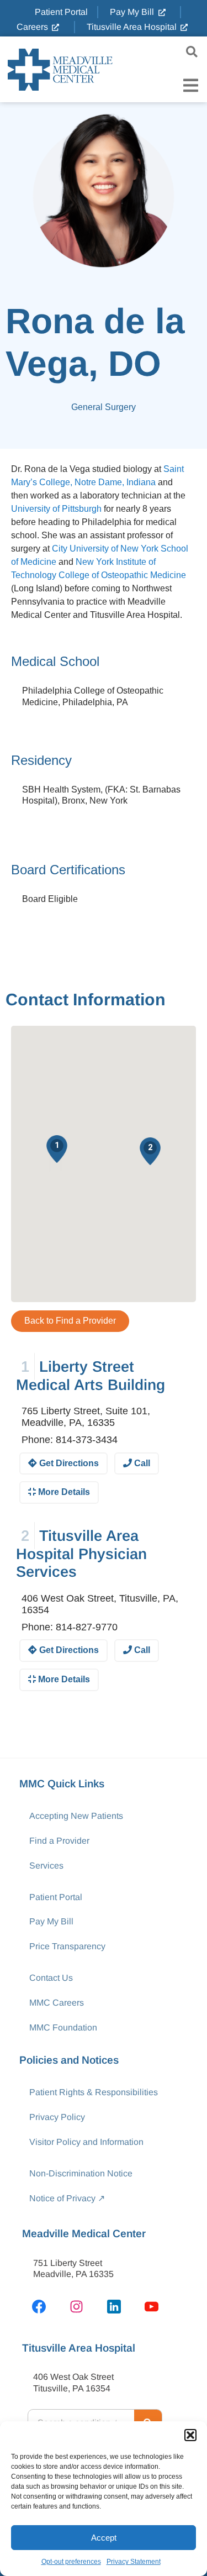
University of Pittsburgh (56, 509)
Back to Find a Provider (70, 1321)
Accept (104, 2538)
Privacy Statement (134, 2562)
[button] (190, 2435)
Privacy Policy (57, 2117)
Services (46, 1866)
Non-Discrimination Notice (81, 2173)
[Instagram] (76, 2306)
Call (141, 1463)
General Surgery (104, 407)
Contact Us (51, 1978)
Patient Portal (56, 1897)
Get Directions (68, 1463)
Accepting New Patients (76, 1816)
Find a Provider (59, 1841)
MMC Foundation (63, 2027)
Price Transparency (67, 1946)
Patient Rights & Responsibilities (94, 2092)
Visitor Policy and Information (86, 2142)
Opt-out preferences (71, 2562)
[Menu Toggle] (191, 85)
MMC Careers (57, 2003)
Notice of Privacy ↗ (67, 2198)
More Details (63, 1492)
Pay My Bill (51, 1921)
